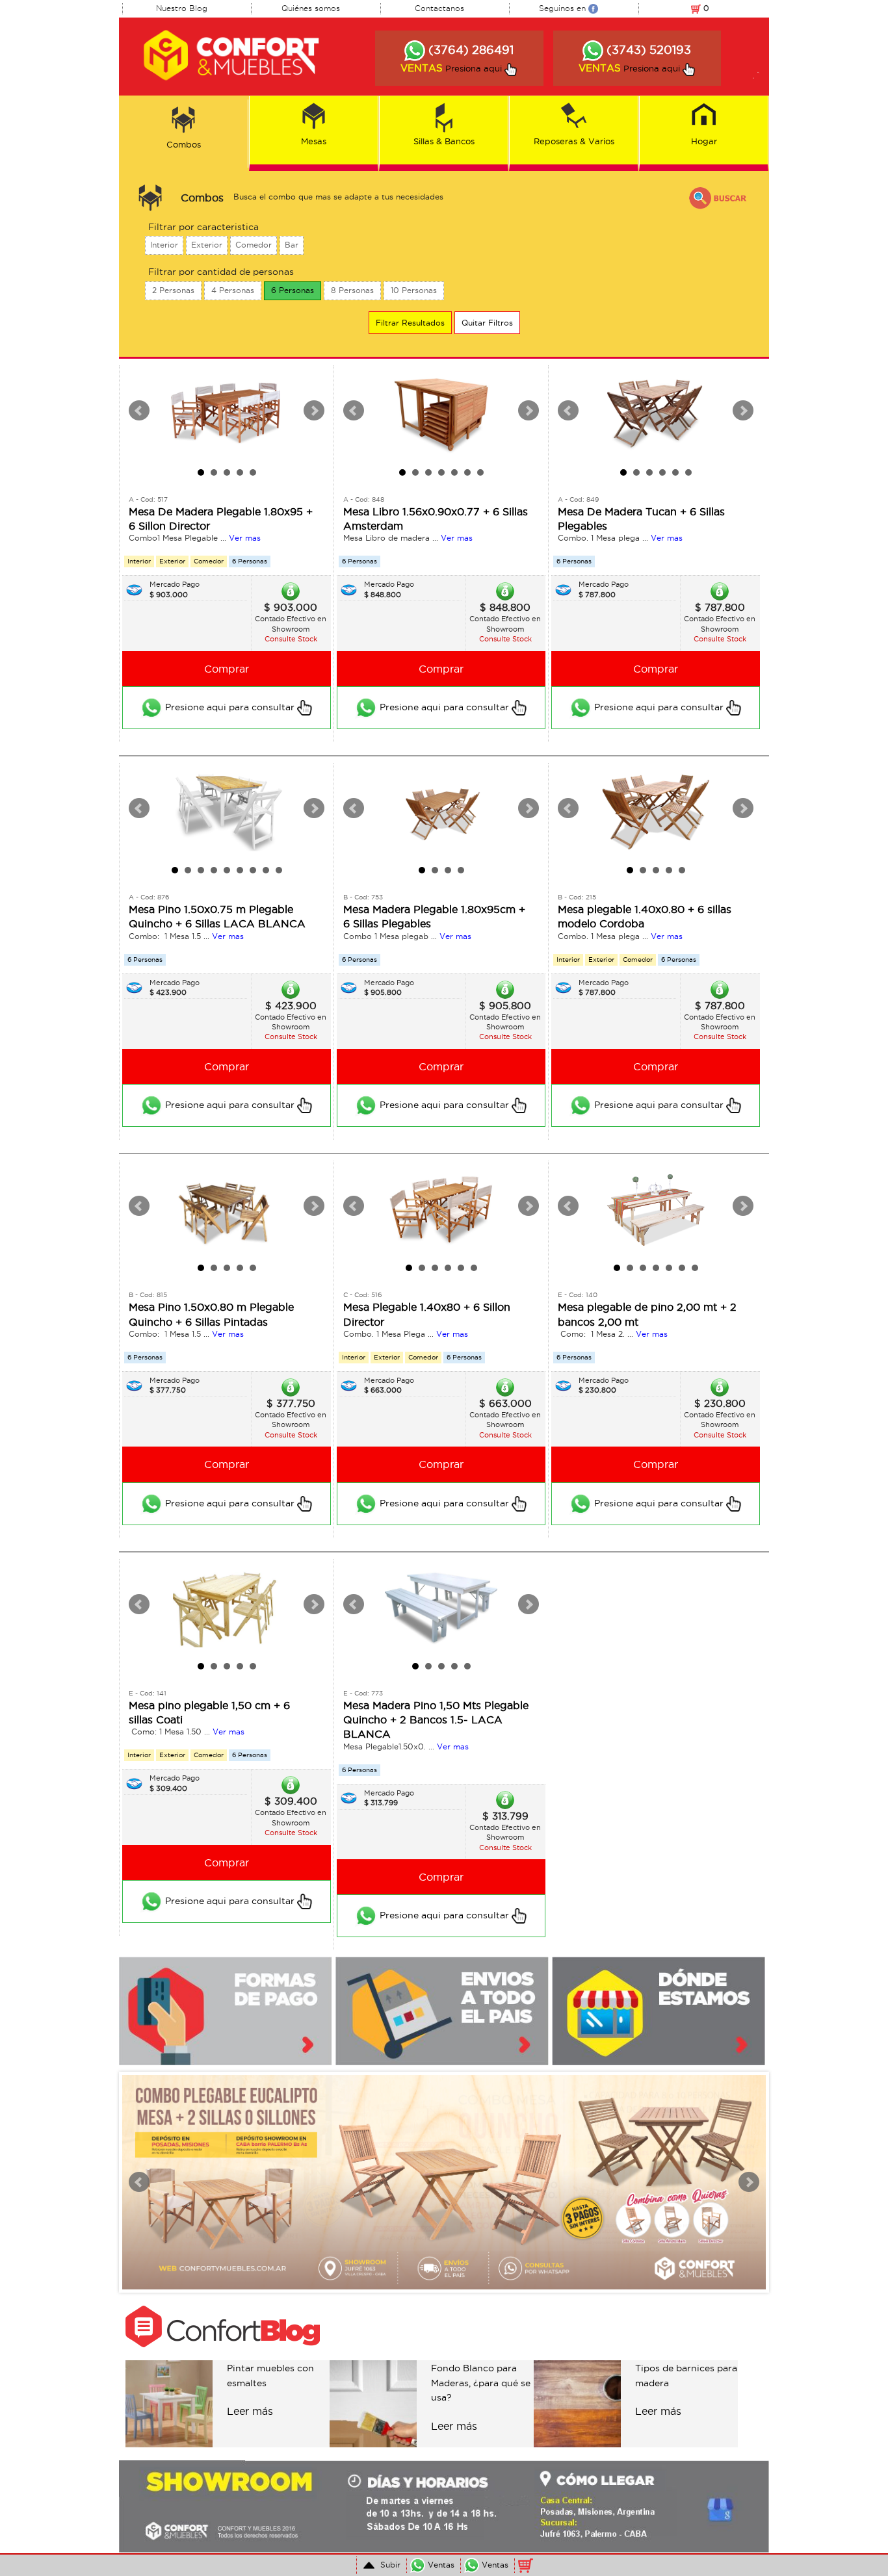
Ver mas (245, 538)
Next (314, 411)
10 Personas (414, 290)
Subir (389, 2565)
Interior (164, 245)
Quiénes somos (311, 8)
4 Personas (233, 290)
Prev (139, 411)
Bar (292, 245)
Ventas (440, 2565)
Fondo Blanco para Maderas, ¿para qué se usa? (481, 2383)
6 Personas (293, 290)
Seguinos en (564, 8)
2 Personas (173, 290)
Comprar (227, 669)
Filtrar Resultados (410, 323)
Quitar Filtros (487, 323)
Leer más (250, 2411)
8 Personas (352, 290)
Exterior (207, 245)
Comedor (254, 245)
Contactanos (439, 8)
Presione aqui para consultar (230, 707)
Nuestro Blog (182, 8)
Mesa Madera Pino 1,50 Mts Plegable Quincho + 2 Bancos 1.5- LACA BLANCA (436, 1720)
